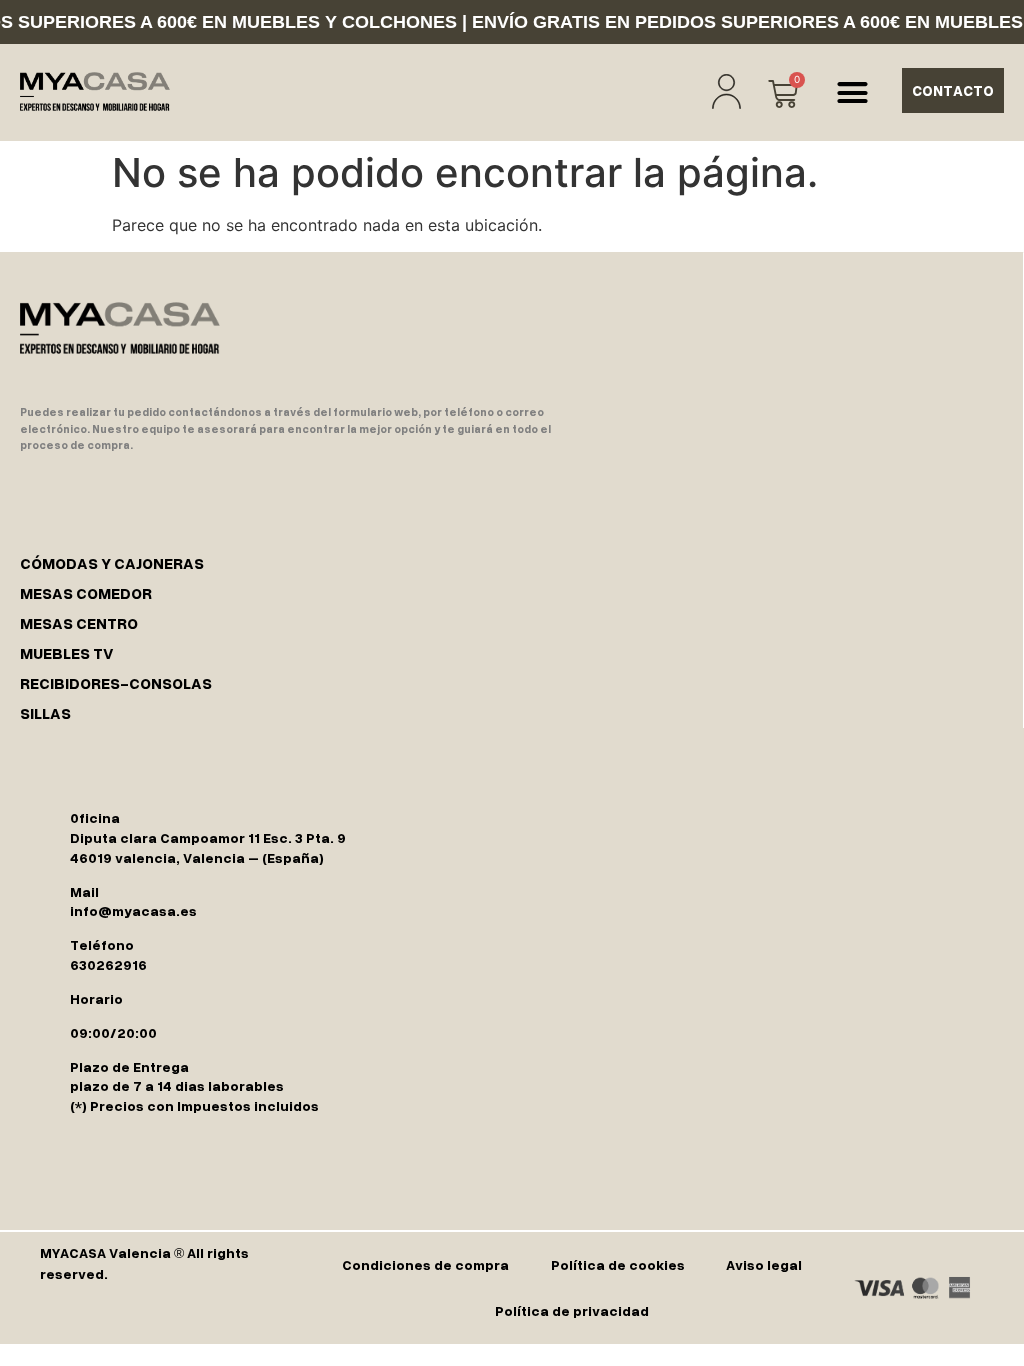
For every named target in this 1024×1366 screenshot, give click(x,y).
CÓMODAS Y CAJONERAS (112, 563)
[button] (852, 93)
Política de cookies (618, 1264)
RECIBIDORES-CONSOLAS (116, 683)
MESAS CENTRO (79, 623)
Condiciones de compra (425, 1264)
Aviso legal (764, 1264)
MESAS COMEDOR (86, 593)
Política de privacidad (572, 1310)
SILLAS (45, 713)
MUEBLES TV (67, 653)
